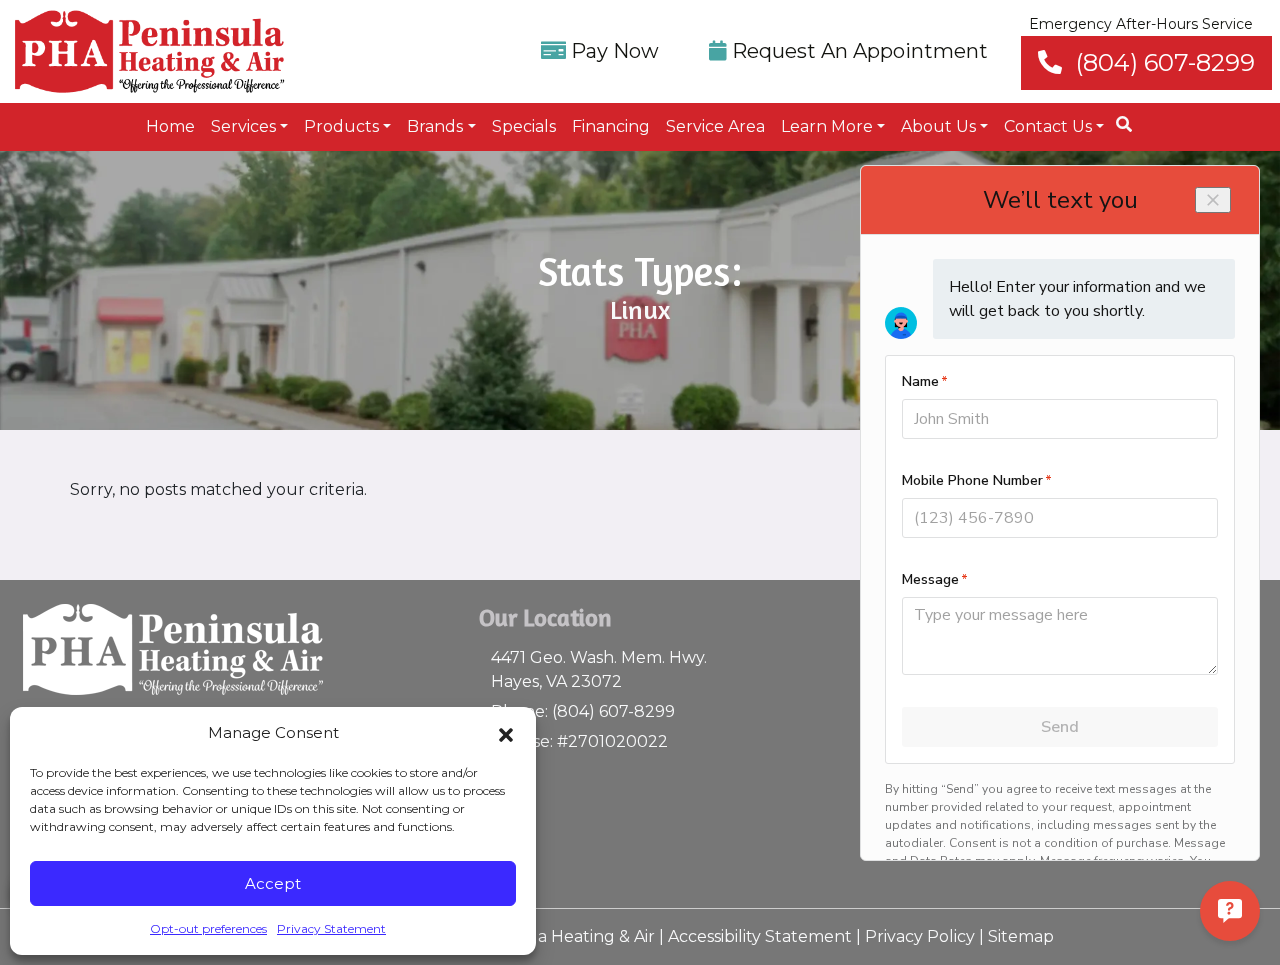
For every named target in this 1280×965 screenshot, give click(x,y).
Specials (524, 126)
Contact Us (1048, 126)
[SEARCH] (1127, 116)
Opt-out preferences (208, 928)
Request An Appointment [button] (857, 51)
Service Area (715, 126)
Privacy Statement (331, 928)
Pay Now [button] (612, 51)
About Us (938, 126)
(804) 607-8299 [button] (1162, 62)
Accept (273, 883)
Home (170, 126)
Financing (611, 126)
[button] (506, 733)
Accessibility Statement (760, 936)
